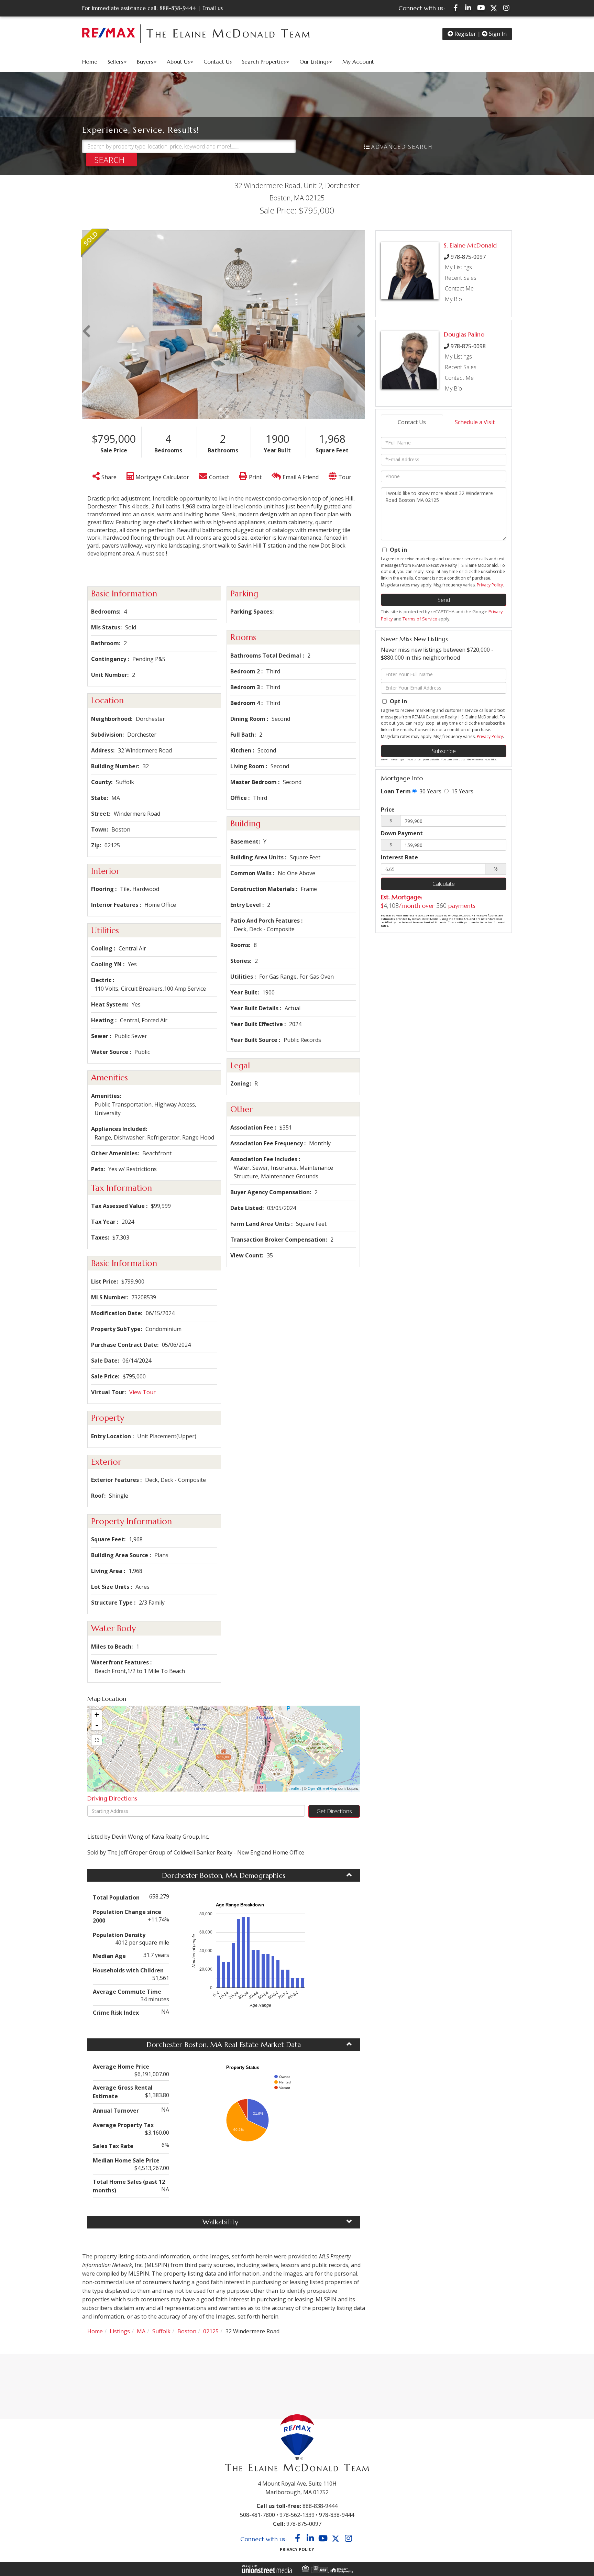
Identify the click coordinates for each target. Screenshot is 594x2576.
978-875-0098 (468, 346)
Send (444, 600)
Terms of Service (420, 619)
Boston (187, 2331)
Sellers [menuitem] (115, 62)
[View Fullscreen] (97, 1740)
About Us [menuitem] (178, 62)
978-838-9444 (337, 2515)
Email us (213, 8)
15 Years (462, 791)
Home (95, 2331)
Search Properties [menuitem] (264, 62)
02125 (211, 2331)
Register (465, 34)
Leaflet (295, 1788)
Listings (120, 2331)
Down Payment (402, 833)
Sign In (497, 34)
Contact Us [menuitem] (218, 62)
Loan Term (396, 791)
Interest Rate (399, 857)
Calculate (444, 884)
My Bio (453, 299)
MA (141, 2331)
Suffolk (161, 2331)
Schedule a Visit (475, 422)
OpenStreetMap (322, 1788)
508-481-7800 (257, 2515)
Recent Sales (461, 278)
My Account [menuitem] (358, 62)
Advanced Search (402, 147)
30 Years (430, 791)
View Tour (142, 1392)
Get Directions (334, 1811)
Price (388, 810)
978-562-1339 (297, 2515)
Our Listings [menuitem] (314, 62)
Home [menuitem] (90, 62)
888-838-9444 (178, 8)
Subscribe (444, 751)
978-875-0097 (468, 257)
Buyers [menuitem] (145, 62)
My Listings (458, 267)
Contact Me (459, 288)
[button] (112, 160)
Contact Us (412, 422)
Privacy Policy (490, 585)
